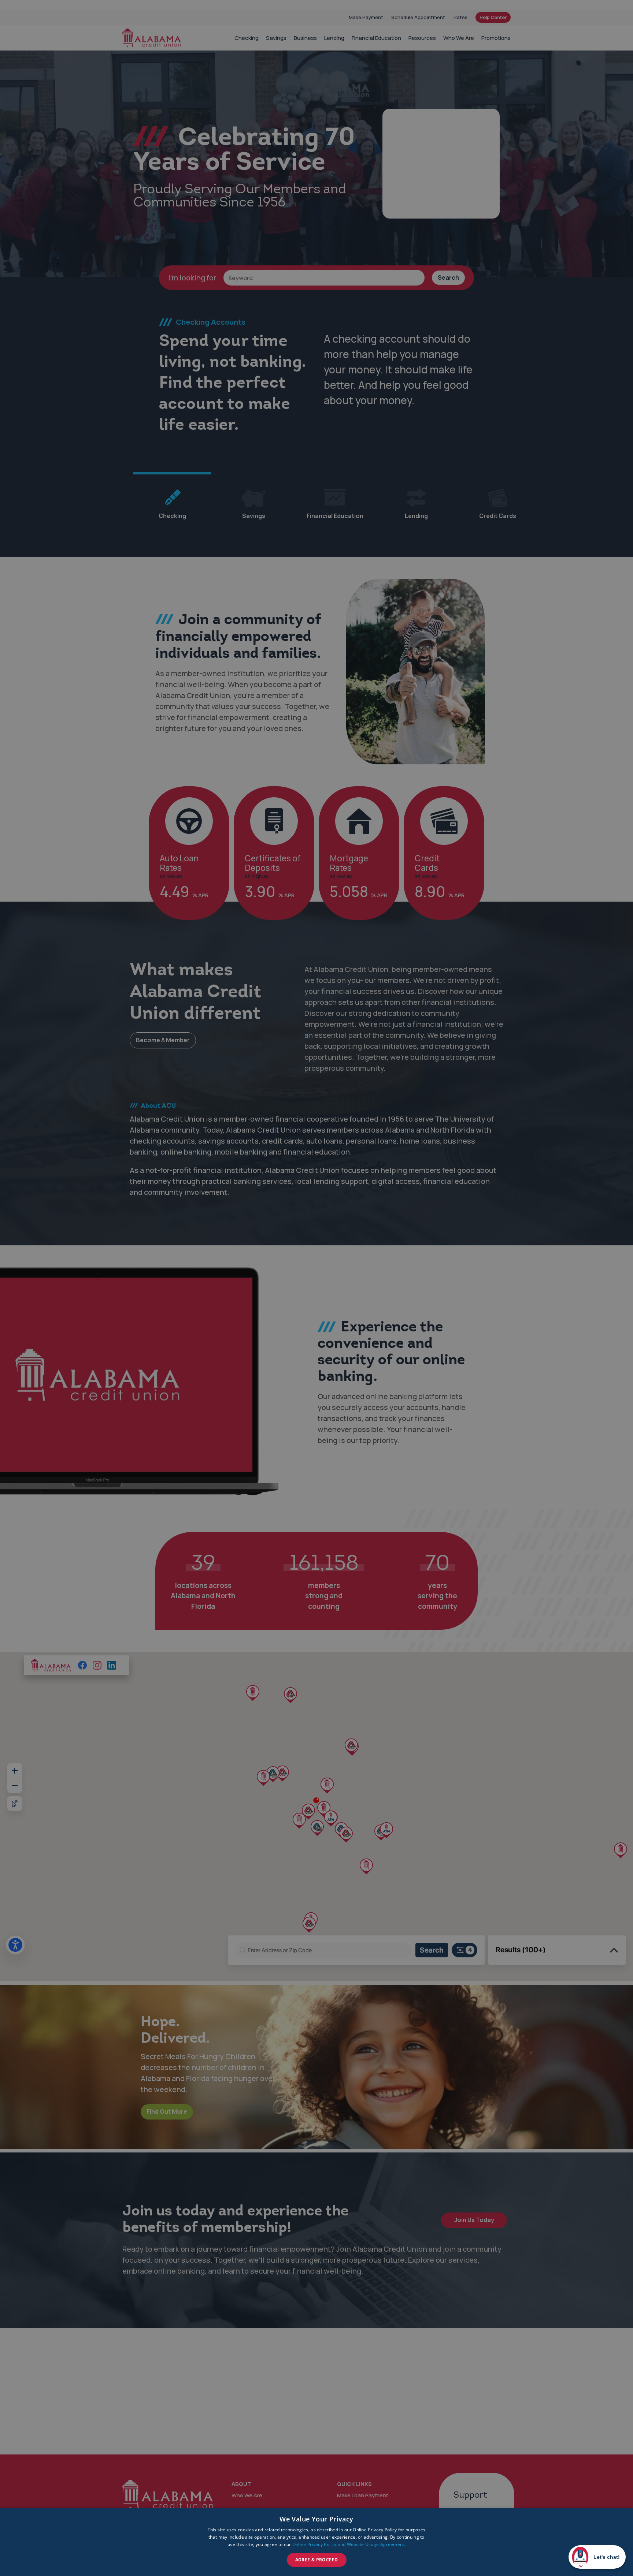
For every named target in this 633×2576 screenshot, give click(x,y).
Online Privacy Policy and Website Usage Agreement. (349, 2544)
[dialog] (316, 2542)
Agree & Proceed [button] (317, 2560)
